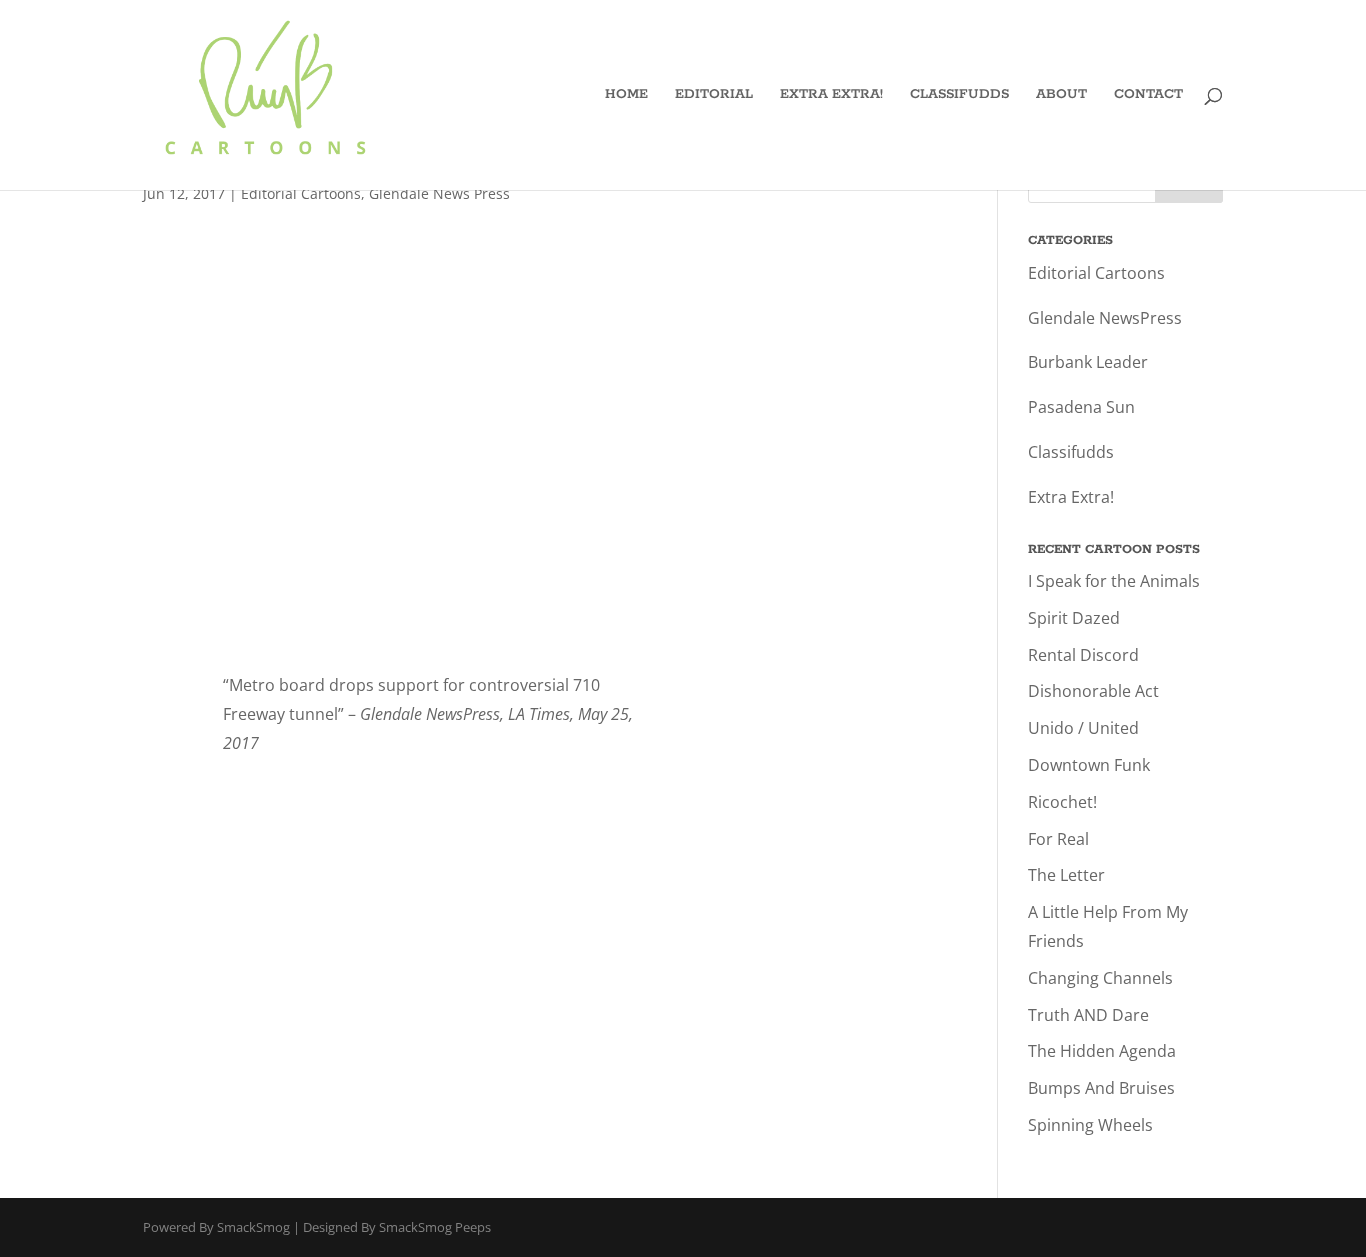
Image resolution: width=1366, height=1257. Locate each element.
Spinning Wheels (1090, 1125)
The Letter (1066, 875)
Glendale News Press (439, 193)
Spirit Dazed (1074, 618)
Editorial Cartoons (301, 193)
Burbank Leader (1088, 362)
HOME (626, 95)
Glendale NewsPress (1105, 318)
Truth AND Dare (1088, 1015)
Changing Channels (1100, 978)
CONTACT (1148, 95)
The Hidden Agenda (1102, 1051)
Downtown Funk (1089, 765)
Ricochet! (1062, 802)
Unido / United (1083, 728)
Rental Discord (1083, 655)
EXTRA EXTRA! (831, 95)
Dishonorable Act (1093, 691)
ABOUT (1061, 95)
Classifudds (1071, 452)
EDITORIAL (714, 95)
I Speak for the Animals (1114, 581)
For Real (1058, 839)
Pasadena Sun (1081, 407)
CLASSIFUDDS (959, 95)
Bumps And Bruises (1101, 1088)
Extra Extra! (1071, 497)
